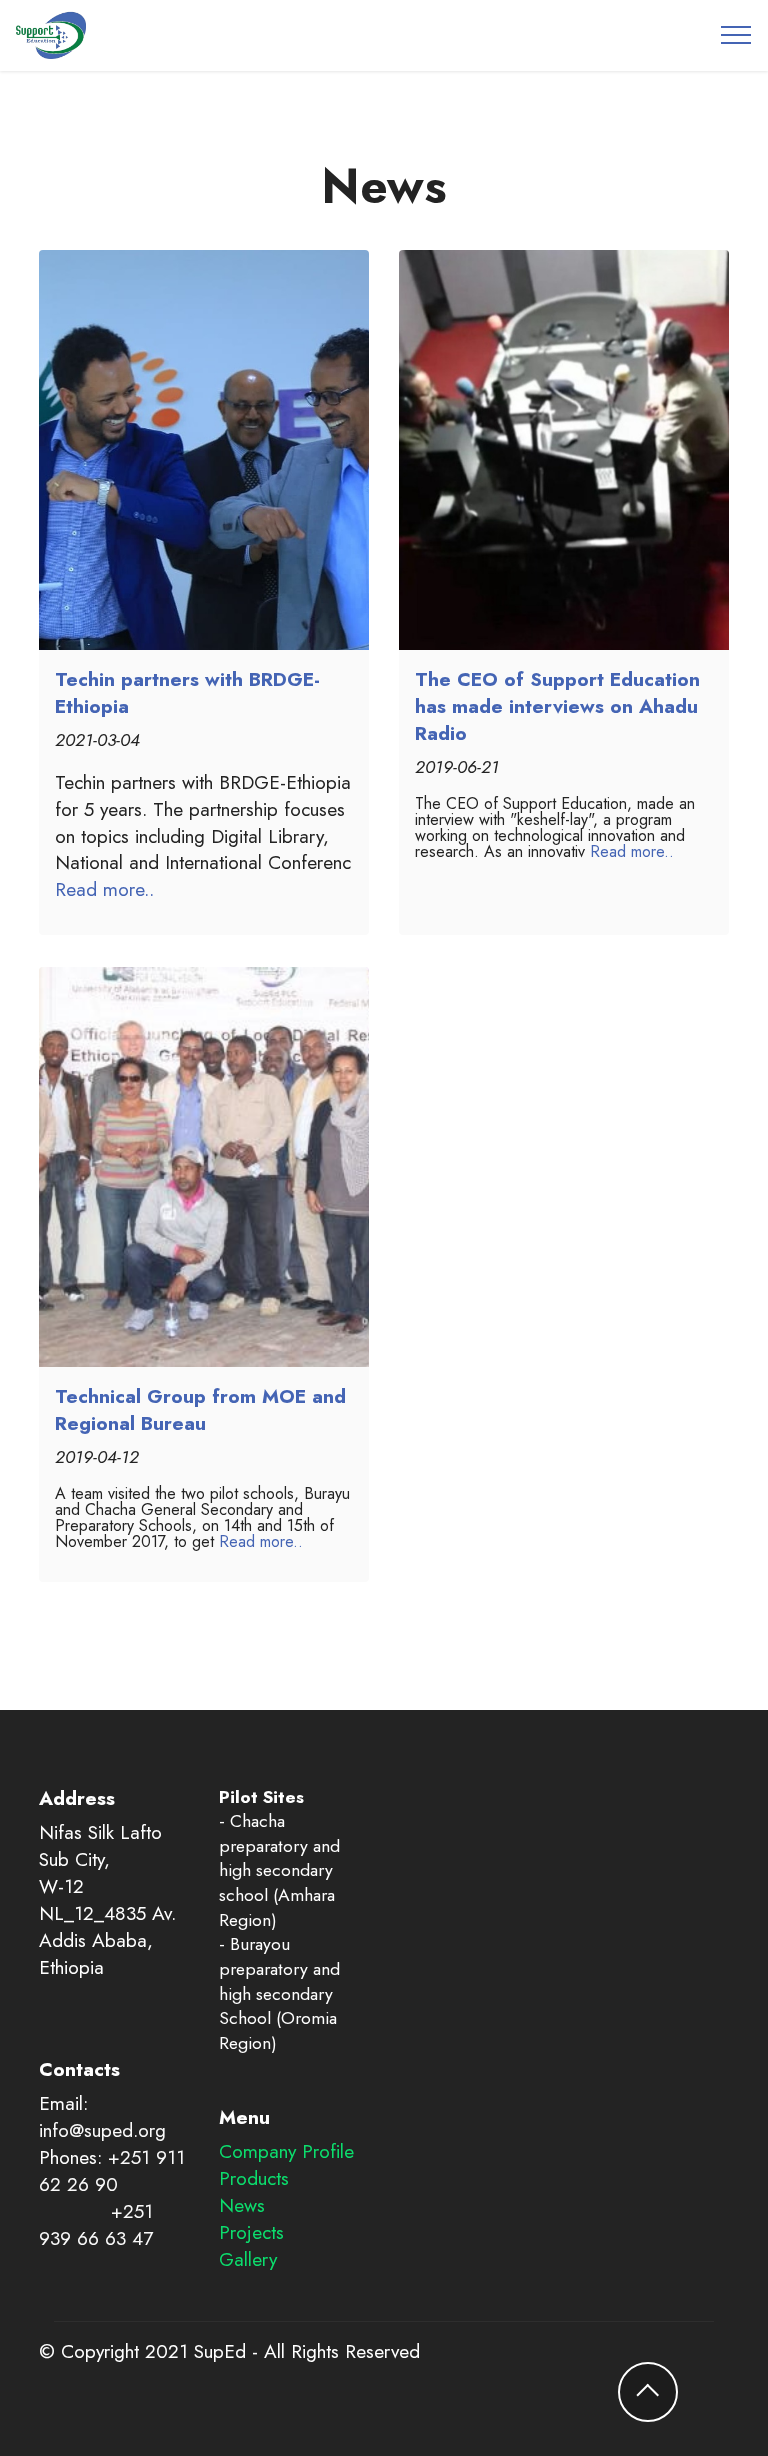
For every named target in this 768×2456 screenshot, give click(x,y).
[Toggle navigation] (736, 35)
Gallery (248, 2259)
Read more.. (104, 889)
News (242, 2205)
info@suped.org (102, 2130)
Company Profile (286, 2151)
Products (254, 2178)
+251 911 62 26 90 (112, 2170)
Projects (251, 2232)
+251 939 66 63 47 (96, 2224)
